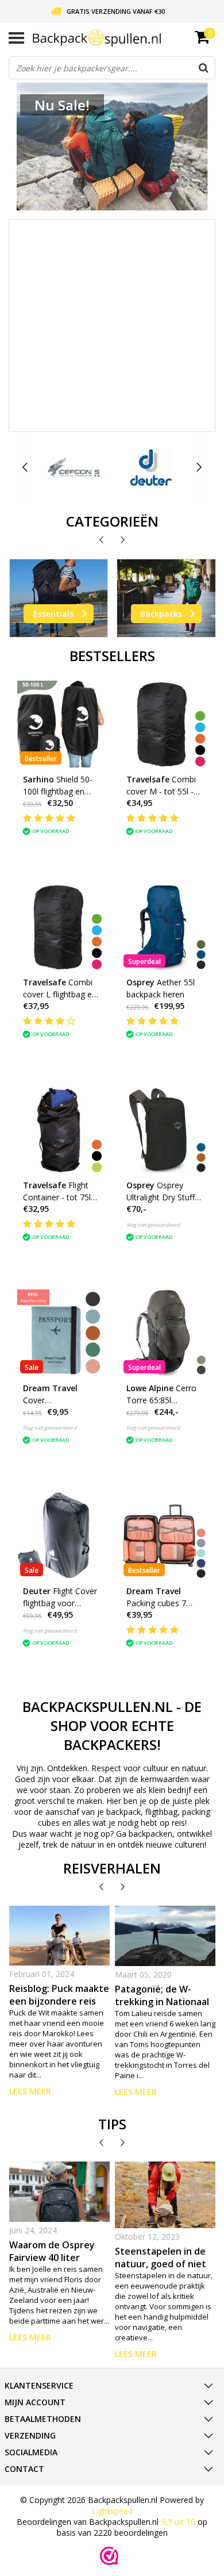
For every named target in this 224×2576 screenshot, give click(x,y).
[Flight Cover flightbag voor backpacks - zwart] (61, 1536)
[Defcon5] (74, 467)
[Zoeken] (203, 68)
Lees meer (30, 2091)
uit (178, 2522)
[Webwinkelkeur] (109, 2556)
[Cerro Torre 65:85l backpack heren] (164, 1333)
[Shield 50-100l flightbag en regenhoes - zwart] (61, 724)
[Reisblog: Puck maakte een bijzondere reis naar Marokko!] (60, 1936)
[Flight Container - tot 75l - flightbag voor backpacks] (61, 1130)
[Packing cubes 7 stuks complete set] (164, 1536)
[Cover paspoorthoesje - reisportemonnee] (61, 1333)
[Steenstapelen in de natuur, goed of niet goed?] (165, 2195)
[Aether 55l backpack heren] (164, 927)
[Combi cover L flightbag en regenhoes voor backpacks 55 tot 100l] (61, 927)
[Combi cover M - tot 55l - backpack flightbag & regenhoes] (164, 724)
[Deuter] (151, 467)
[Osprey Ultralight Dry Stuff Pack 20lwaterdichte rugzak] (164, 1130)
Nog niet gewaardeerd (153, 1225)
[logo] (124, 38)
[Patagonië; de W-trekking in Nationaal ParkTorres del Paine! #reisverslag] (165, 1936)
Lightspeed (112, 2511)
